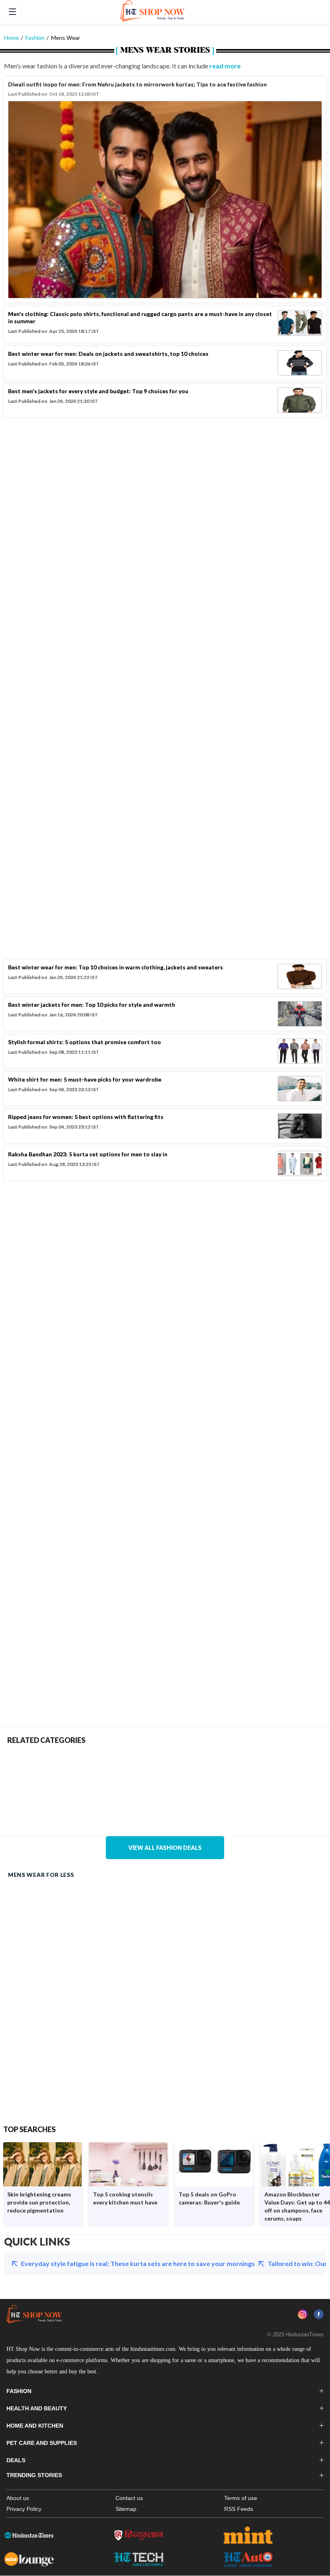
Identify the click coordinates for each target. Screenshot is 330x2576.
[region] (165, 190)
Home (11, 38)
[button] (12, 12)
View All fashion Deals (165, 1848)
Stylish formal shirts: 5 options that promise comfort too (85, 1042)
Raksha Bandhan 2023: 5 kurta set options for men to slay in (88, 1154)
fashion (35, 38)
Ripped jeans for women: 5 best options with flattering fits (86, 1117)
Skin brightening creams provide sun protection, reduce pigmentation (39, 2202)
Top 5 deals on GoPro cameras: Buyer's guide (209, 2198)
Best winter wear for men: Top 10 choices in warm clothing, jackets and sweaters (115, 967)
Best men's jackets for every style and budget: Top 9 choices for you (98, 391)
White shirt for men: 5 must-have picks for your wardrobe (85, 1079)
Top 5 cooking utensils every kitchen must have (125, 2198)
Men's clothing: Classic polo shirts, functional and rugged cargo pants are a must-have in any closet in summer (140, 317)
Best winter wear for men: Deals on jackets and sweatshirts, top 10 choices (108, 354)
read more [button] (225, 66)
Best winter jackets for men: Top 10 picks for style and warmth (92, 1005)
